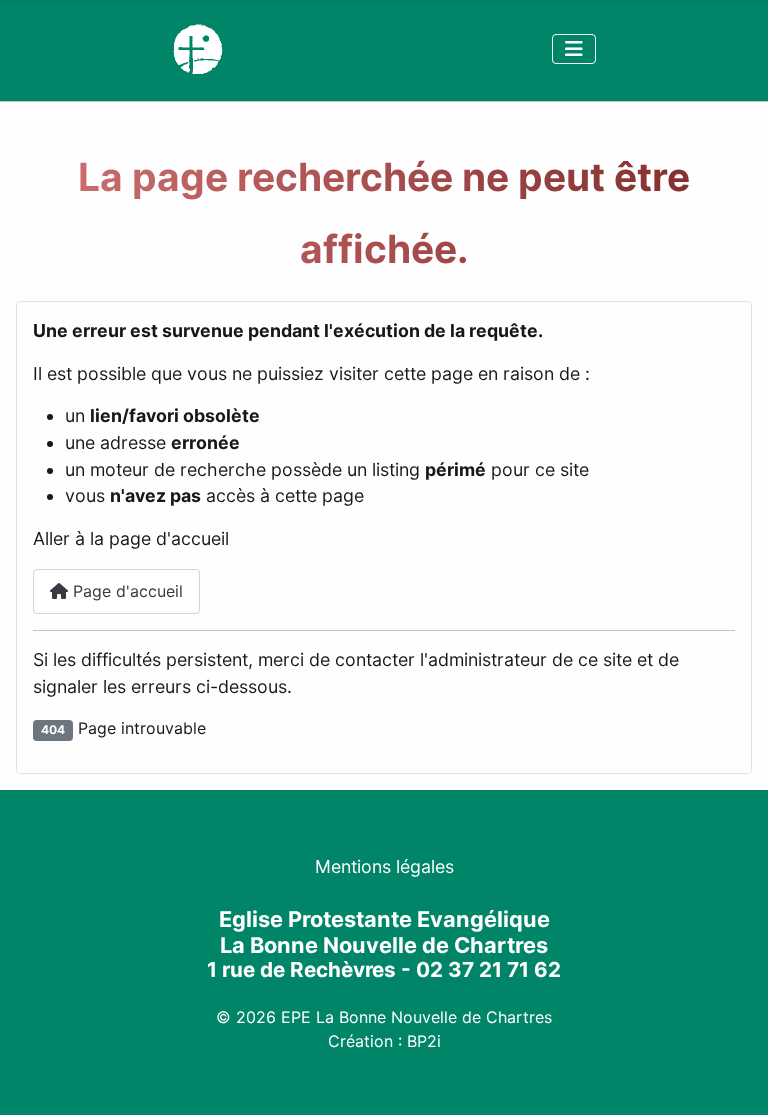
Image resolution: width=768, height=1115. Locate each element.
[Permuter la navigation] (574, 49)
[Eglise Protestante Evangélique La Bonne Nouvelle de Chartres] (198, 47)
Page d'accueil (125, 591)
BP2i (424, 1041)
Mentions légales (384, 866)
